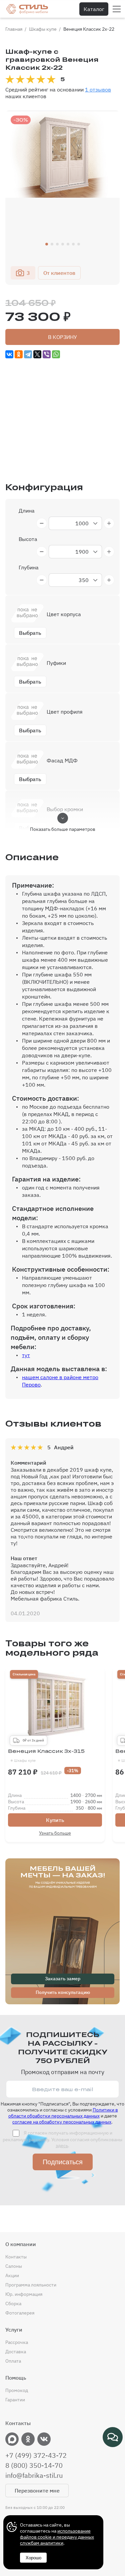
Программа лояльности (31, 2285)
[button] (47, 244)
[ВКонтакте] (9, 354)
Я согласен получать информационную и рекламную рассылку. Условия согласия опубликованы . (62, 2139)
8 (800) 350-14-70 (34, 2465)
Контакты (16, 2257)
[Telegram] (28, 354)
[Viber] (47, 354)
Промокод (17, 2390)
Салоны (14, 2266)
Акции (12, 2275)
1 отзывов (98, 89)
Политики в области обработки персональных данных (63, 2113)
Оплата (13, 2361)
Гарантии (15, 2400)
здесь (62, 2146)
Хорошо (33, 2558)
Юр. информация (24, 2294)
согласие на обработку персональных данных (62, 2122)
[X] (37, 354)
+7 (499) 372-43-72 (36, 2455)
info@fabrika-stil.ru (34, 2475)
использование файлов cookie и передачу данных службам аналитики (57, 2537)
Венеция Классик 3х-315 (46, 1756)
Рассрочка (17, 2342)
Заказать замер (63, 1979)
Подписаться (63, 2162)
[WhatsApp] (56, 354)
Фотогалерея (20, 2313)
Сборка (13, 2304)
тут (26, 1355)
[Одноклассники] (19, 354)
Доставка (16, 2352)
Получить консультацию (63, 1992)
